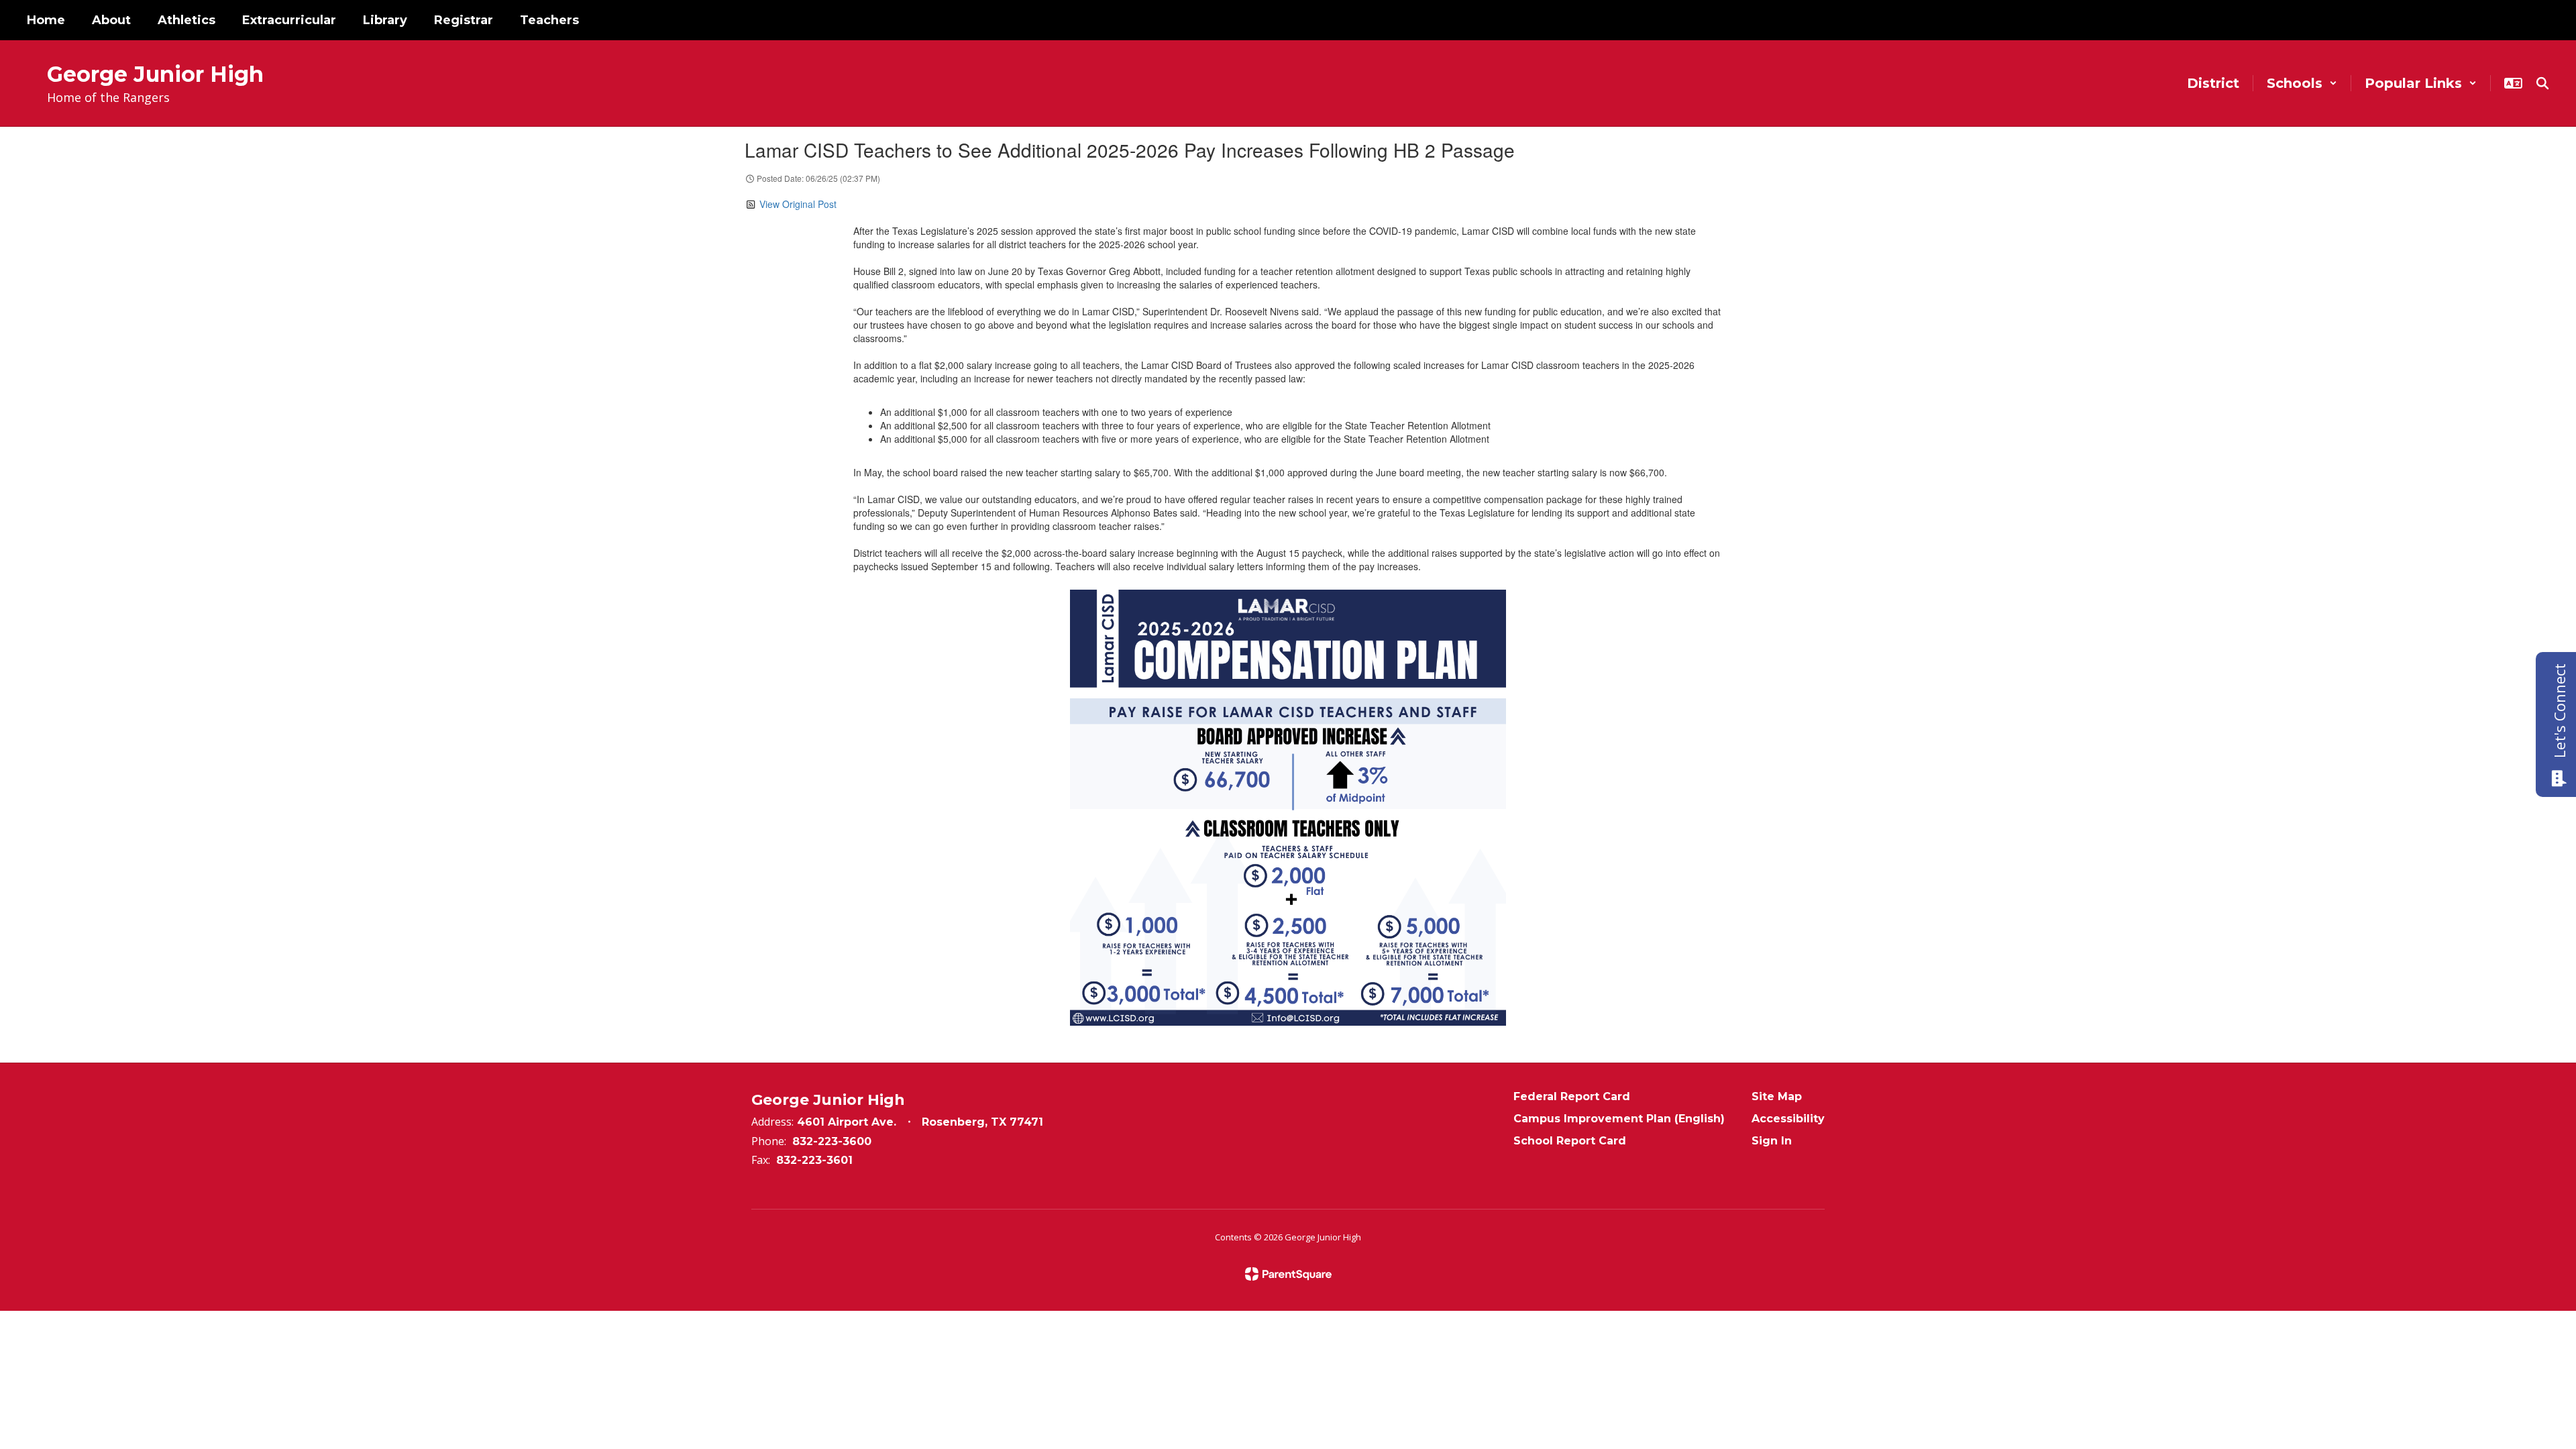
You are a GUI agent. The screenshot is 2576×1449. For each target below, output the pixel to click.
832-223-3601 (814, 1160)
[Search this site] (2542, 83)
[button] (2302, 83)
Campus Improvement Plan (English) (1619, 1119)
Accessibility (1788, 1119)
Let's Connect (2559, 711)
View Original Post (798, 204)
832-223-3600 (832, 1141)
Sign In (1772, 1141)
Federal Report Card (1572, 1096)
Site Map (1777, 1096)
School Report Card (1570, 1141)
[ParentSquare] (1288, 1274)
